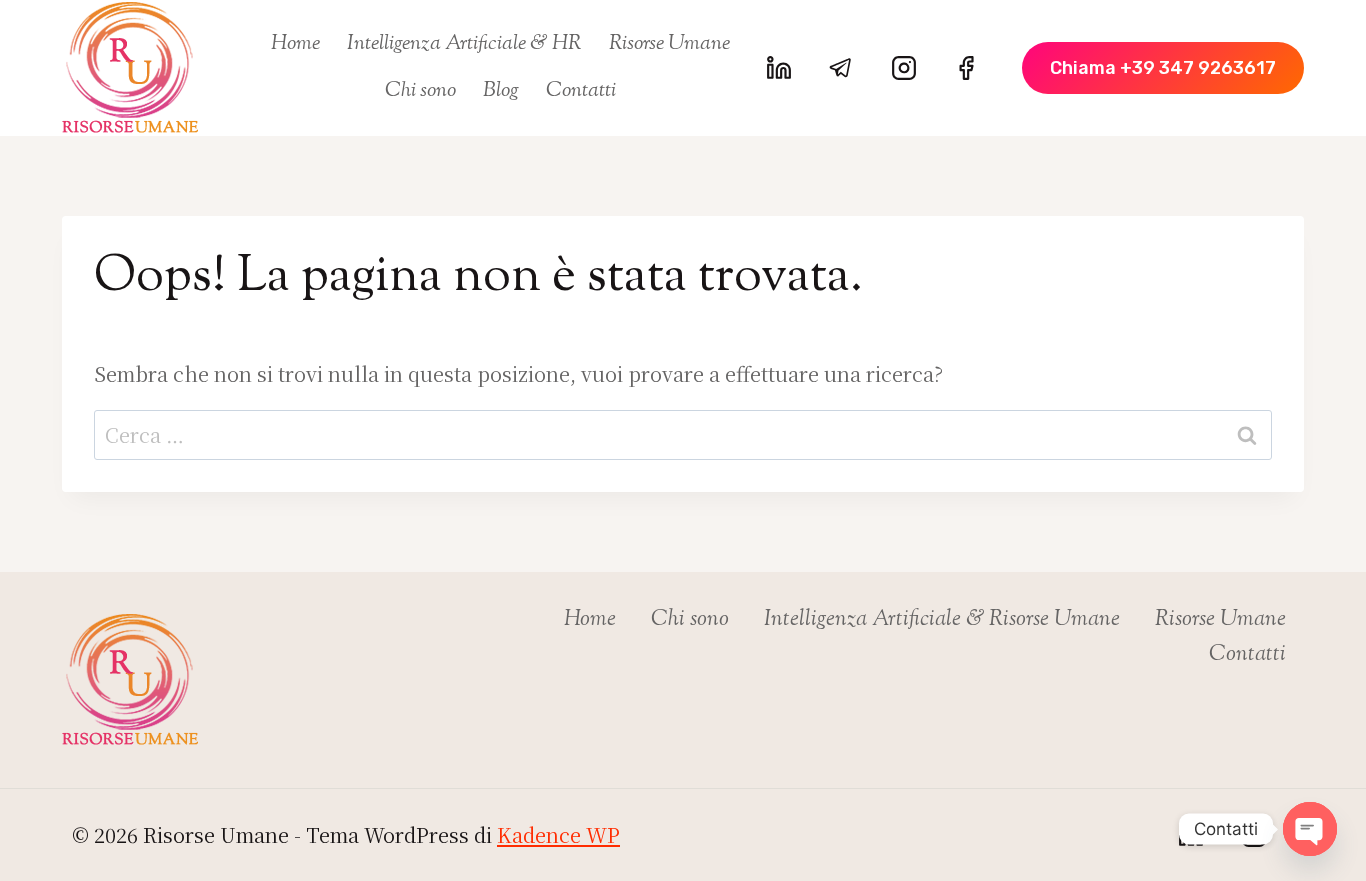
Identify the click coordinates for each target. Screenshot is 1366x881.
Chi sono (420, 91)
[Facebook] (966, 68)
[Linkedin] (779, 68)
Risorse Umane (669, 44)
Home (295, 44)
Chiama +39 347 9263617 (1163, 68)
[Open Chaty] (1310, 829)
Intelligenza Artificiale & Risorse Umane (942, 620)
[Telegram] (841, 68)
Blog (501, 91)
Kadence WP (558, 834)
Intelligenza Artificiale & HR (464, 44)
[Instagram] (904, 68)
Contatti (581, 91)
